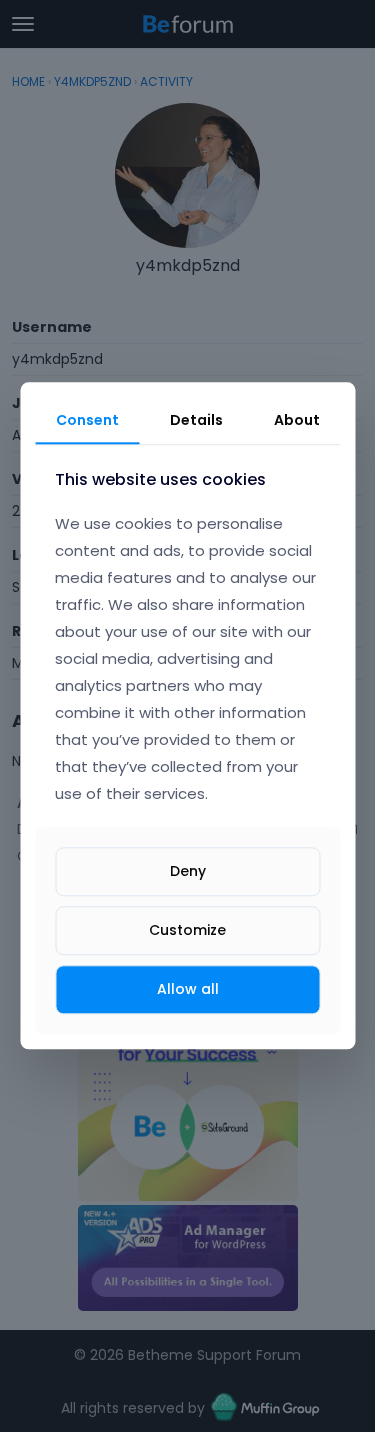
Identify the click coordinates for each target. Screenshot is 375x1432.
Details (196, 420)
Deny (188, 871)
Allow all (188, 989)
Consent (87, 420)
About (297, 420)
